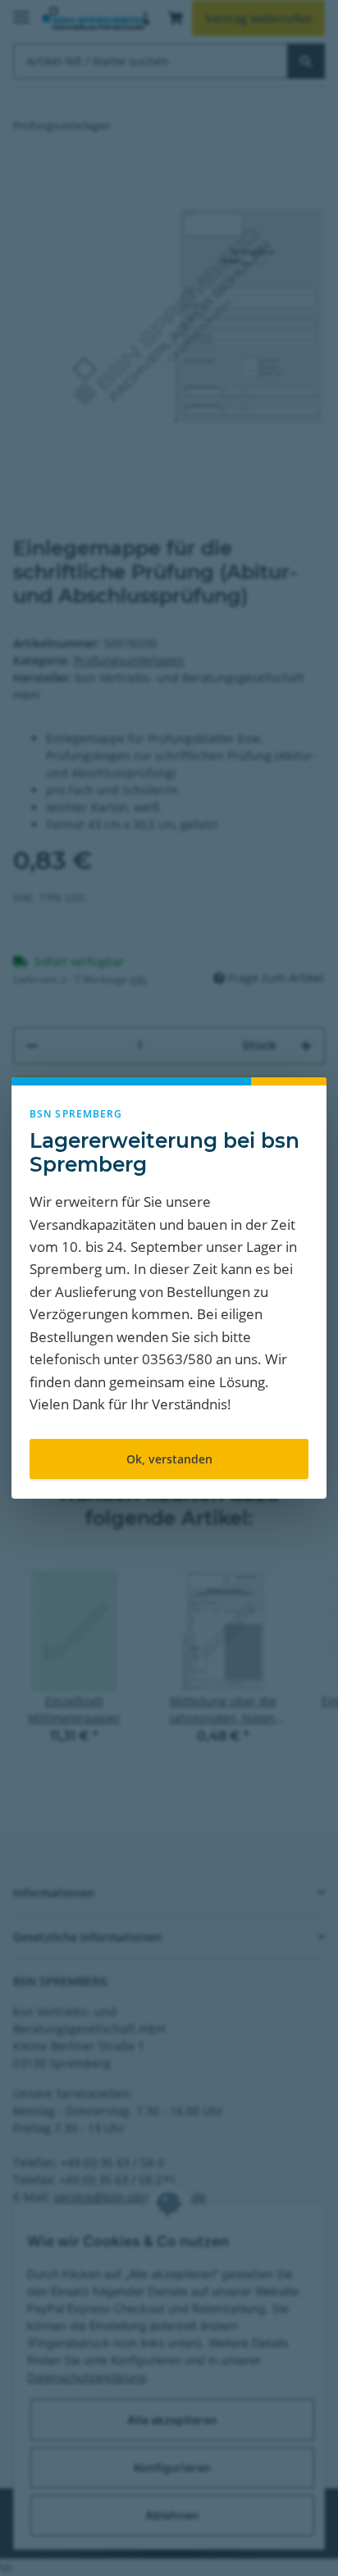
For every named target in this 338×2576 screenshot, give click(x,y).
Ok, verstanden (169, 1459)
